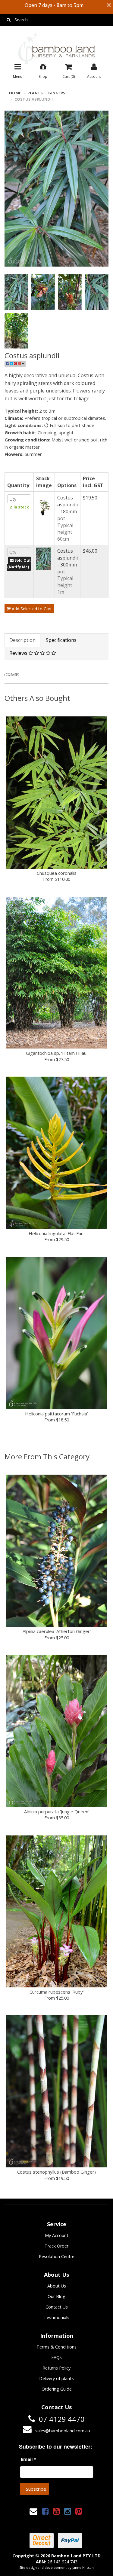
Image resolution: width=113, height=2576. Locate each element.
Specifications (61, 640)
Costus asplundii (34, 99)
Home (15, 93)
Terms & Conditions (56, 2347)
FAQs (56, 2357)
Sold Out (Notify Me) (19, 564)
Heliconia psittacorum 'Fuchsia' (56, 1414)
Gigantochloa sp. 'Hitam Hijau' (57, 1053)
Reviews (19, 653)
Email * (28, 2459)
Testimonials (56, 2317)
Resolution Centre (57, 2256)
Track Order (56, 2246)
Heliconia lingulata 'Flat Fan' (56, 1233)
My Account (57, 2235)
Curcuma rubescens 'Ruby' (57, 1992)
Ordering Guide (57, 2389)
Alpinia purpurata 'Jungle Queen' (57, 1811)
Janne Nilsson (83, 2567)
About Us (57, 2286)
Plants (35, 93)
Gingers (57, 93)
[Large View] (16, 292)
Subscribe (36, 2489)
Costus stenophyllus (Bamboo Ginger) (56, 2172)
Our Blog (56, 2296)
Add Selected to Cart (31, 609)
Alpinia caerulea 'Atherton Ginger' (57, 1631)
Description (22, 640)
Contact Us (57, 2307)
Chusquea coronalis (57, 873)
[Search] (9, 20)
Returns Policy (56, 2368)
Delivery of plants (56, 2378)
